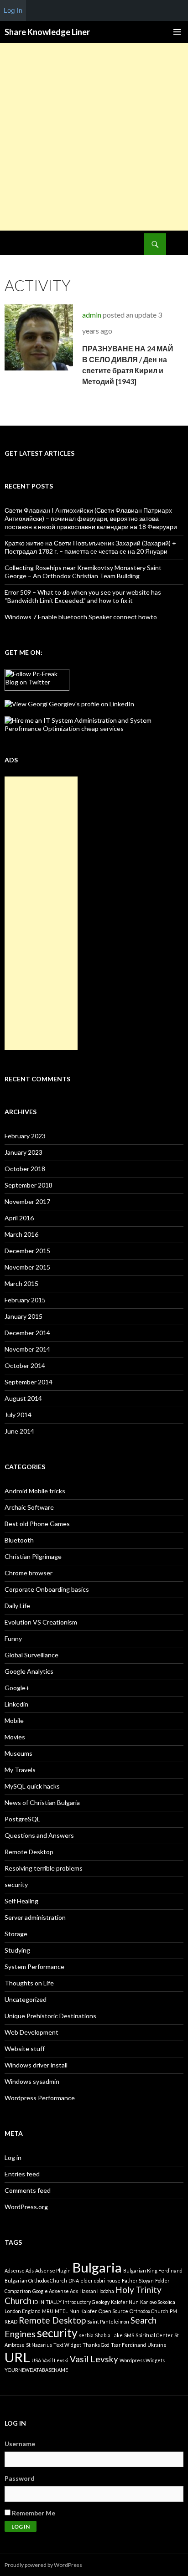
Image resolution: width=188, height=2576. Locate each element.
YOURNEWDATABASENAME (36, 2370)
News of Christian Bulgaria (42, 1802)
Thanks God (96, 2345)
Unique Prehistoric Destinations (50, 2016)
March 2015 (21, 1283)
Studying (17, 1950)
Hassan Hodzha (97, 2291)
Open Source (113, 2311)
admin (92, 315)
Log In (13, 10)
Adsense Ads (19, 2270)
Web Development (31, 2032)
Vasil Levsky (94, 2359)
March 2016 (21, 1234)
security (16, 1884)
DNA (74, 2280)
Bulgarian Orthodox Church (36, 2280)
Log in (13, 2157)
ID (35, 2302)
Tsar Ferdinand (128, 2345)
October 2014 (25, 1365)
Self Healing (21, 1901)
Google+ (17, 1688)
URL (17, 2357)
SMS (129, 2335)
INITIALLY (50, 2302)
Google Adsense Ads (55, 2291)
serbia (86, 2335)
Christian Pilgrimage (33, 1556)
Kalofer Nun (125, 2302)
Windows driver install (36, 2065)
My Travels (20, 1770)
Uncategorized (26, 1999)
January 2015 (23, 1316)
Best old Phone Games (37, 1524)
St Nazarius (39, 2345)
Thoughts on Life (29, 1983)
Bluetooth (19, 1540)
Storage (16, 1934)
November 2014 (27, 1349)
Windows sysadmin (32, 2081)
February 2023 (25, 1136)
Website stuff (25, 2049)
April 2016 (19, 1218)
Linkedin (16, 1704)
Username (20, 2444)
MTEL (61, 2311)
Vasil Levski (55, 2360)
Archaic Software (29, 1507)
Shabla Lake (109, 2335)
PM (173, 2311)
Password (20, 2478)
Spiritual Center (154, 2335)
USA (36, 2360)
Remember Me (33, 2513)
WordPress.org (26, 2207)
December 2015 (27, 1251)
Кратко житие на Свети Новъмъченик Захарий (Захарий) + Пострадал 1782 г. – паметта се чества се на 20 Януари (90, 547)
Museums (18, 1753)
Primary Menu (177, 32)
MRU (48, 2311)
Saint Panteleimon (108, 2321)
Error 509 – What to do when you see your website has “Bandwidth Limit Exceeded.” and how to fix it (83, 596)
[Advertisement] (94, 137)
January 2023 (23, 1152)
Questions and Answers (39, 1835)
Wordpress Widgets (142, 2360)
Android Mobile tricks (35, 1491)
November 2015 (27, 1267)
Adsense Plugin (53, 2270)
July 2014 (18, 1415)
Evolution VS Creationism (41, 1622)
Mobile (14, 1720)
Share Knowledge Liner (47, 32)
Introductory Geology (86, 2302)
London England (23, 2311)
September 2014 (29, 1382)
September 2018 (29, 1185)
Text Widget (67, 2345)
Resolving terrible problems (44, 1868)
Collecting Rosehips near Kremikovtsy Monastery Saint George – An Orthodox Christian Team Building (83, 572)
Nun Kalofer (83, 2311)
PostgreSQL (22, 1819)
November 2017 (27, 1201)
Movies (15, 1737)
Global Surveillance (31, 1655)
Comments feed (28, 2190)
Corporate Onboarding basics (47, 1589)
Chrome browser (29, 1573)
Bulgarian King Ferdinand (153, 2270)
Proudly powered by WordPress (43, 2565)
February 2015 (25, 1300)
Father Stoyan (138, 2280)
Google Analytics (29, 1671)
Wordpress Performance (40, 2098)
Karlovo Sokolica (158, 2302)
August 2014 (23, 1398)
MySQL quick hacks (32, 1786)
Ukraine (157, 2345)
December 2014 (27, 1333)
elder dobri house (100, 2280)
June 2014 (19, 1431)
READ (11, 2321)
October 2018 (25, 1169)
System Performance (34, 1967)
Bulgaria (97, 2267)
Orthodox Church (149, 2311)
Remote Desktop (29, 1852)
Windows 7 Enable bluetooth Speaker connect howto (81, 617)
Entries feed (22, 2174)
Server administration (35, 1917)
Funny (13, 1638)
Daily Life (17, 1606)
